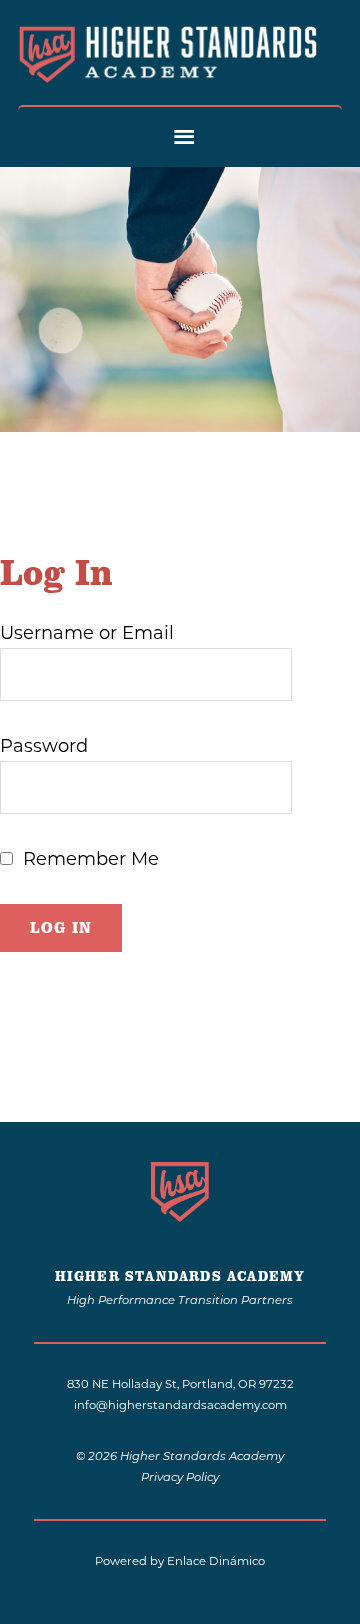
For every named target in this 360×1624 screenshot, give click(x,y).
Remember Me (91, 859)
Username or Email (87, 633)
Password (44, 746)
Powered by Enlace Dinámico (180, 1561)
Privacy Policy (180, 1478)
